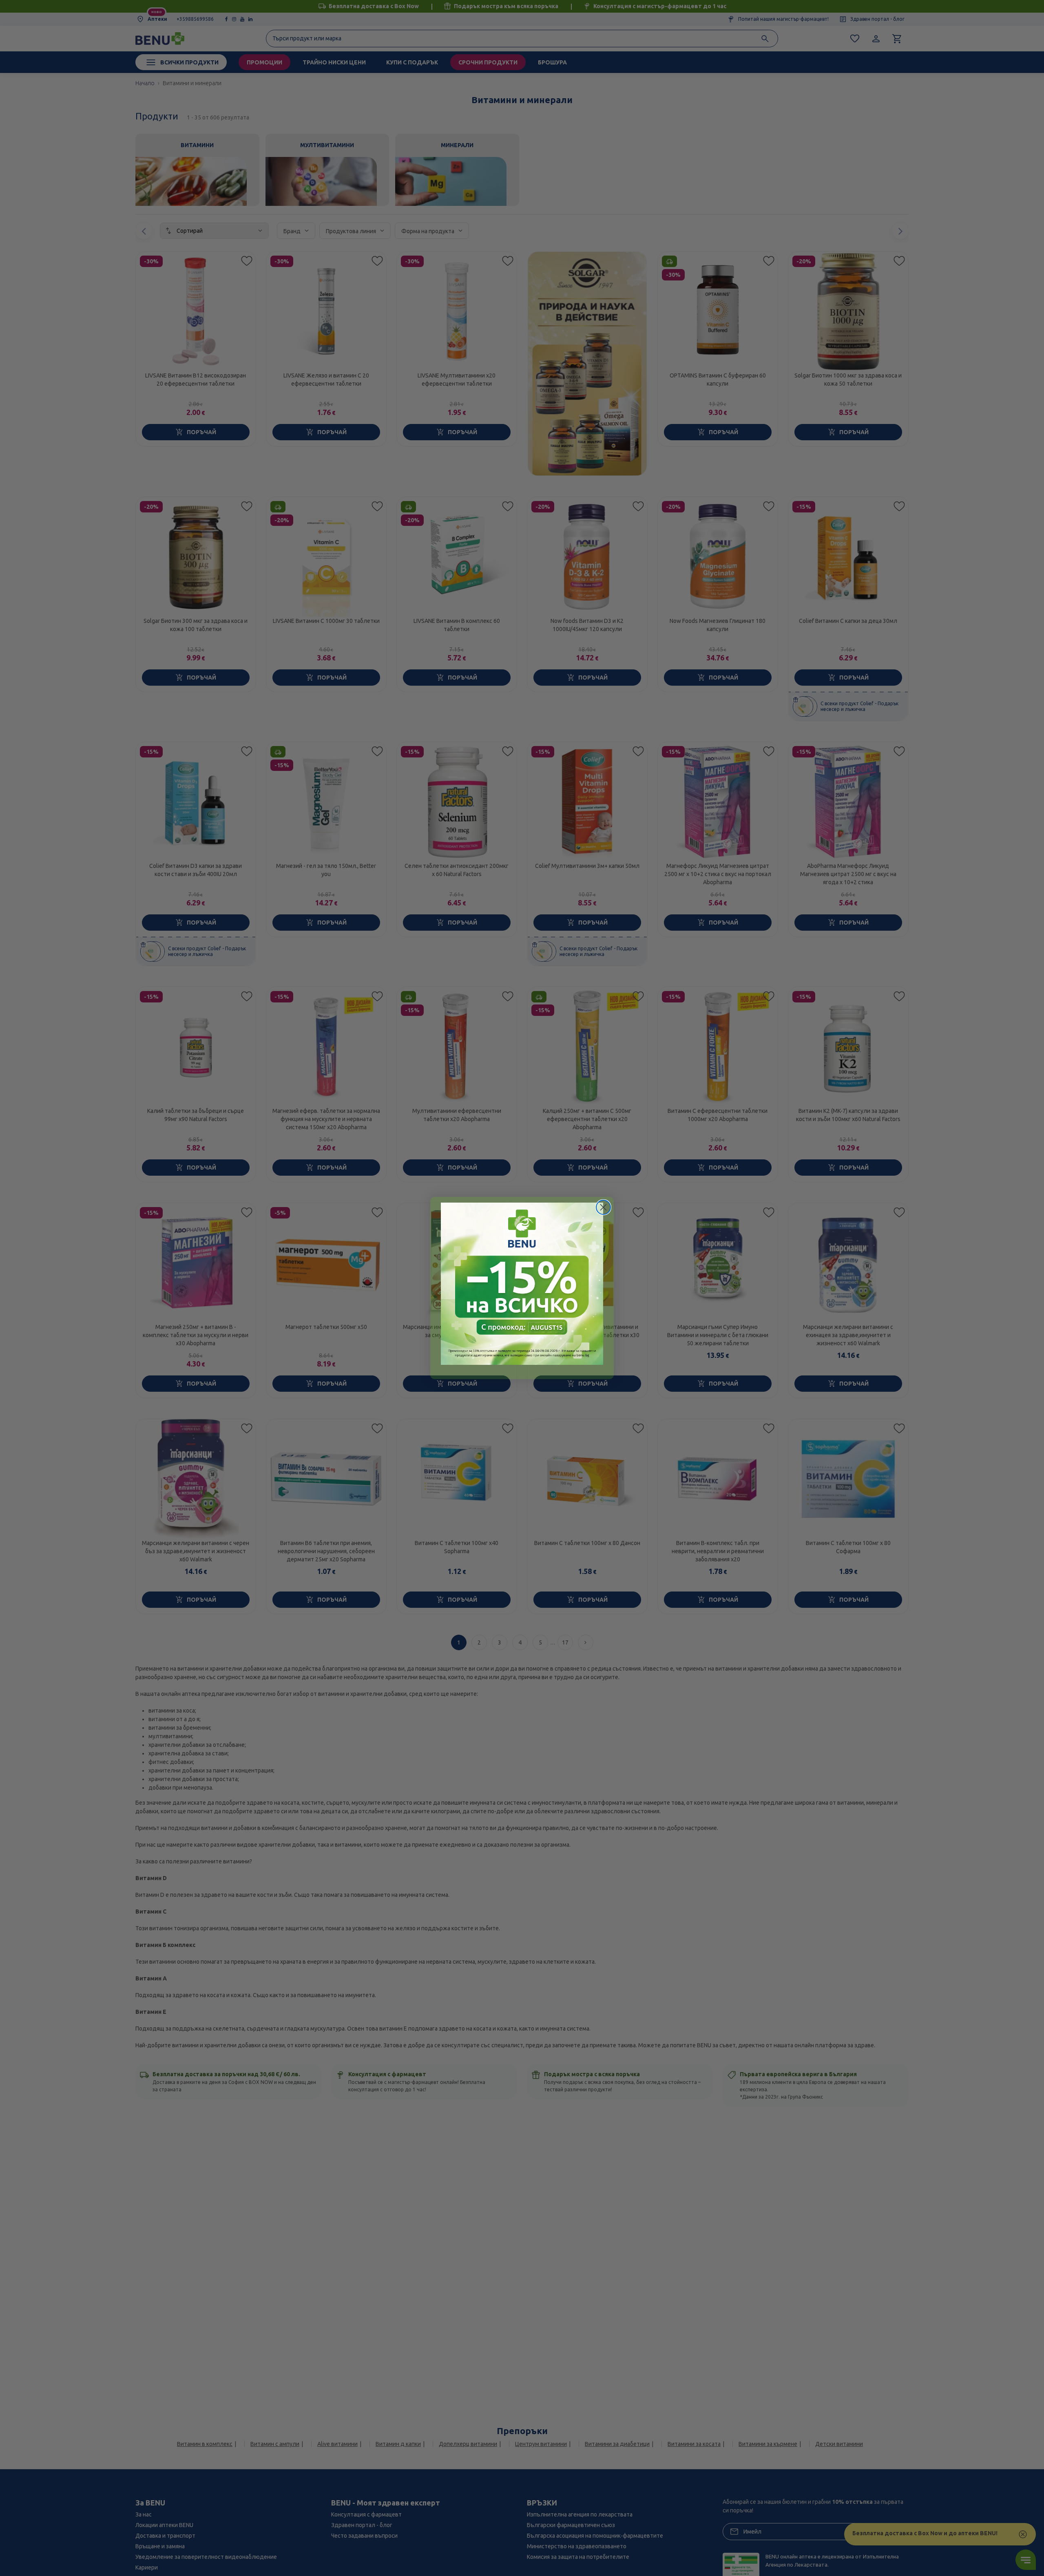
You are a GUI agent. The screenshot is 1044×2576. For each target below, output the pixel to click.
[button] (522, 1284)
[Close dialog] (603, 1207)
